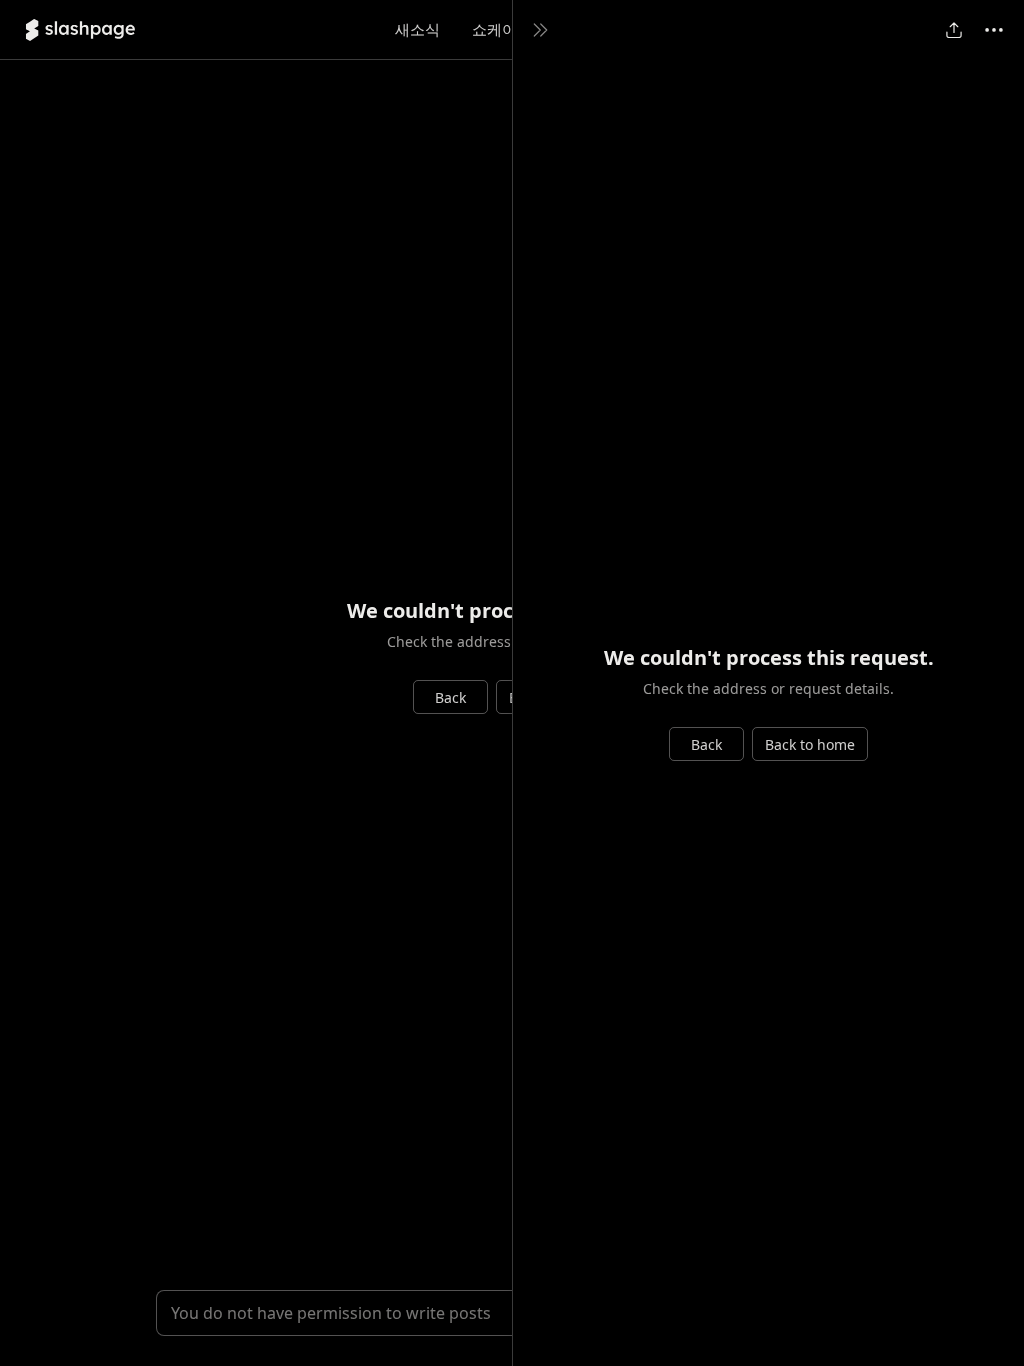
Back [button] (450, 697)
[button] (80, 30)
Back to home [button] (810, 744)
